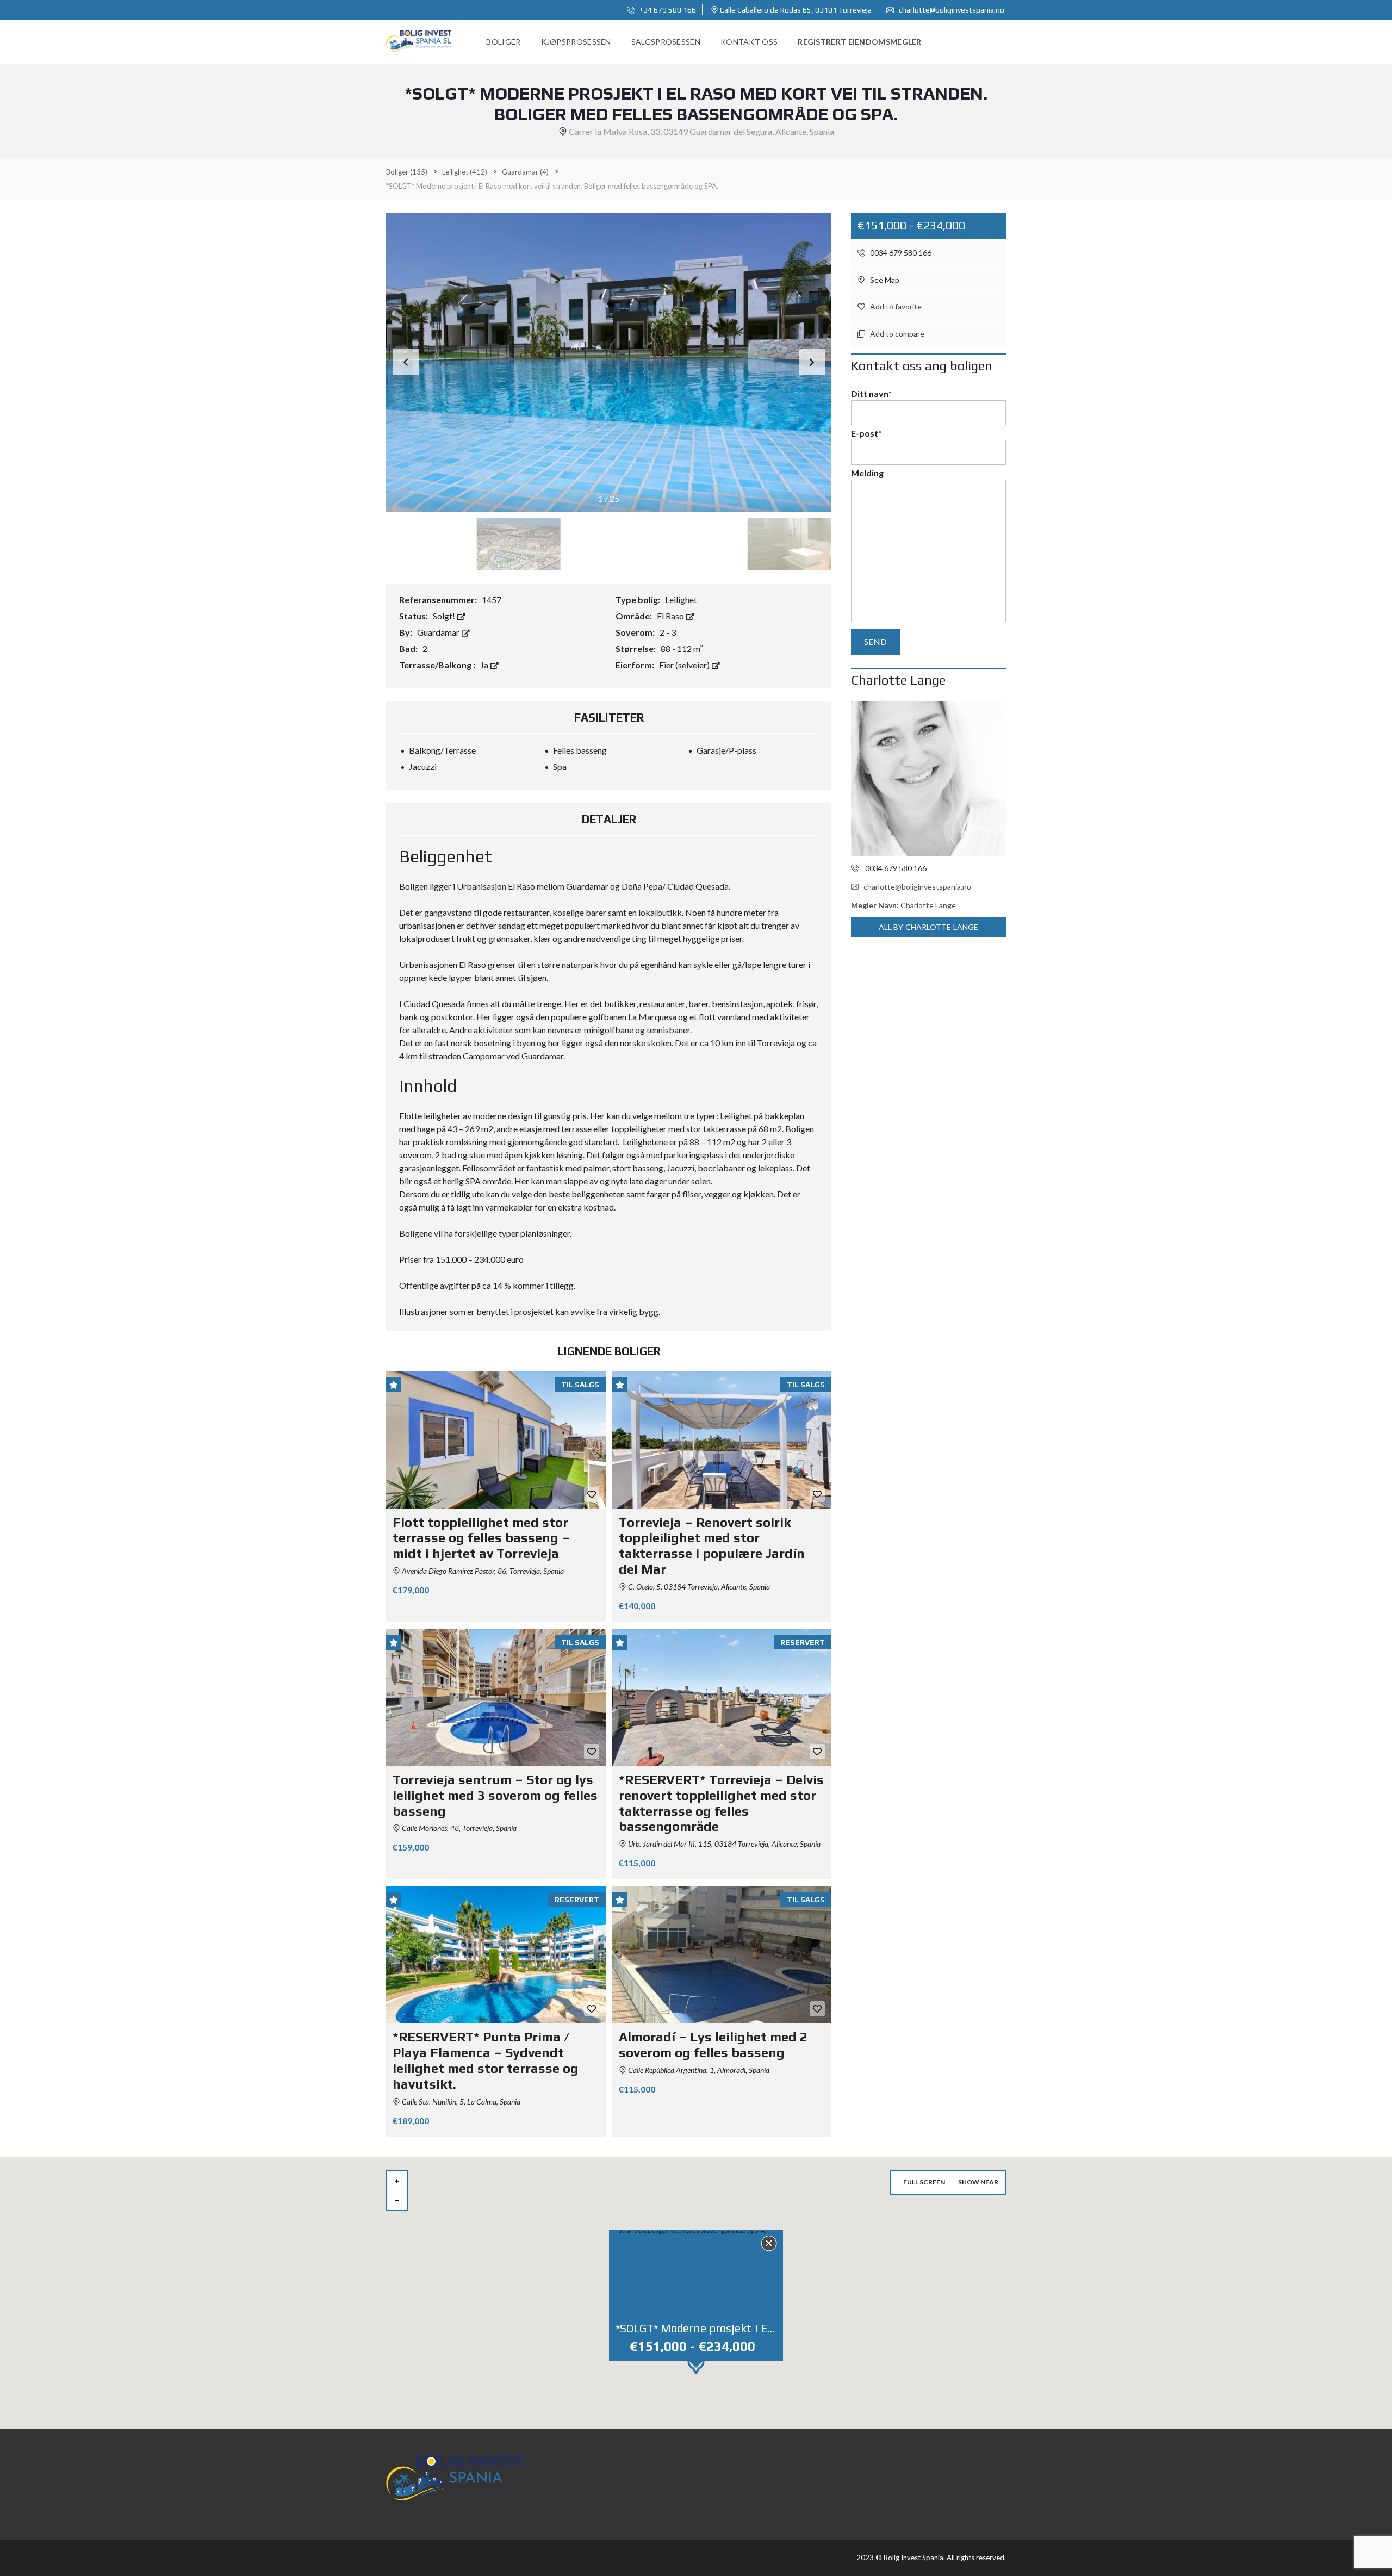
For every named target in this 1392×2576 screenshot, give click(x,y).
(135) (407, 172)
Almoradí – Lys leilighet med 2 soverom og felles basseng (713, 2045)
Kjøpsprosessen (576, 42)
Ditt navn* (871, 393)
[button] (812, 362)
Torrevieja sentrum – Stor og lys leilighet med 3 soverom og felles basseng (495, 1795)
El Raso (671, 616)
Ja (485, 665)
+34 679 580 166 (667, 10)
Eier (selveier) (685, 665)
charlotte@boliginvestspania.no (951, 10)
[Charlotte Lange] (928, 778)
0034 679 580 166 (900, 253)
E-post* (866, 433)
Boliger (503, 42)
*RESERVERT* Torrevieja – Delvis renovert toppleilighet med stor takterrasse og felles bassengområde (721, 1803)
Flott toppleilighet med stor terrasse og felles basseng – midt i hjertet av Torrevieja (481, 1538)
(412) (465, 172)
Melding (867, 473)
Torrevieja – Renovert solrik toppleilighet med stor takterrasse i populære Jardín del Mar (712, 1546)
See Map (884, 280)
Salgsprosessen (666, 42)
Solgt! (445, 616)
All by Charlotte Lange (928, 927)
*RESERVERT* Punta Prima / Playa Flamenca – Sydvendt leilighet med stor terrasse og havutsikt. (486, 2060)
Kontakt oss (749, 42)
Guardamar (439, 632)
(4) (525, 172)
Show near (978, 2182)
